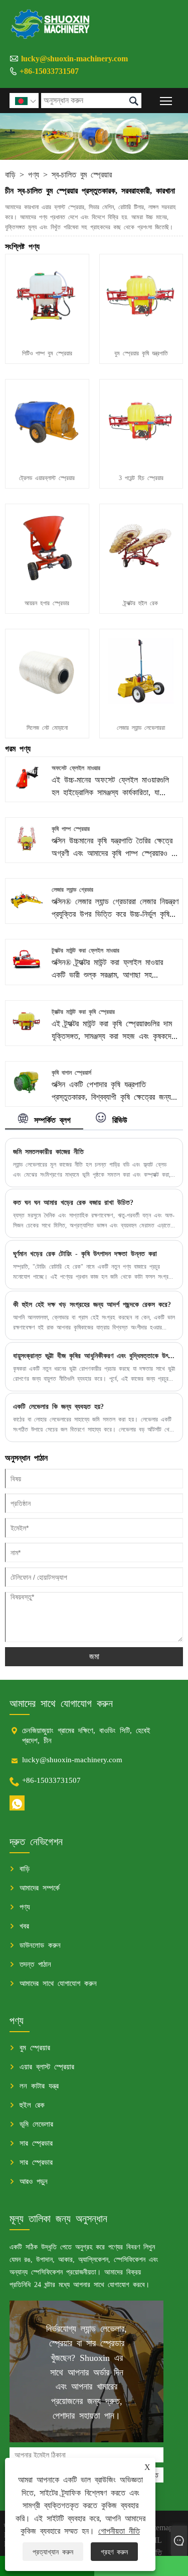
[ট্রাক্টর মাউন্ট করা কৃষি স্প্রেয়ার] (26, 1034)
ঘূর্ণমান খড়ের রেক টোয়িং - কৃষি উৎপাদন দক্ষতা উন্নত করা (85, 1253)
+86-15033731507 (49, 70)
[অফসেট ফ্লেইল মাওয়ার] (26, 791)
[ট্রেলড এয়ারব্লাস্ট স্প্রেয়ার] (47, 459)
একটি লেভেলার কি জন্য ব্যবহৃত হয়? (58, 1406)
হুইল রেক (32, 2104)
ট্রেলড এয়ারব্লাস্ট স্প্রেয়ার (47, 478)
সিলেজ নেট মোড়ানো (47, 727)
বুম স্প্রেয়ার (35, 2047)
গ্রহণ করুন (114, 2551)
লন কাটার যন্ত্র (39, 2085)
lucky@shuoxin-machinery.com (74, 58)
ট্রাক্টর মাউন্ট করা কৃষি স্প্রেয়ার (83, 1011)
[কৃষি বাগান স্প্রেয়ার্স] (26, 1096)
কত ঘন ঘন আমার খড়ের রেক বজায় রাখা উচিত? (73, 1202)
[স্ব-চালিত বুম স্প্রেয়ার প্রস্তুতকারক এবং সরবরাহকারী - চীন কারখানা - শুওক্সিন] (51, 24)
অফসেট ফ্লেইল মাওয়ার (76, 768)
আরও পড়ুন (34, 2181)
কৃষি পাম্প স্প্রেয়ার (71, 828)
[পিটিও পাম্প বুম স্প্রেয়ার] (47, 334)
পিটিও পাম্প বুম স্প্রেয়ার (47, 353)
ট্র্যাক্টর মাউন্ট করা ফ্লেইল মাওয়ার (85, 950)
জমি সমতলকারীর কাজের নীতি (48, 1151)
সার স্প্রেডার (36, 2142)
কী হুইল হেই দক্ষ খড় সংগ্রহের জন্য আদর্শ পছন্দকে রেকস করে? (92, 1304)
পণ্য (34, 174)
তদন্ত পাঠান (35, 1964)
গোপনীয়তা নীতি (119, 2530)
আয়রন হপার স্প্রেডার (47, 603)
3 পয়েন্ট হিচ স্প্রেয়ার (141, 478)
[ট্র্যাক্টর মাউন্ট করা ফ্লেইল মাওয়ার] (26, 974)
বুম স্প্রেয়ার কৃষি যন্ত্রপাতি (141, 353)
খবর (24, 1925)
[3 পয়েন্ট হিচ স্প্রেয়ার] (141, 459)
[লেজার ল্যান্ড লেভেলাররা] (141, 709)
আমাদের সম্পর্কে (40, 1887)
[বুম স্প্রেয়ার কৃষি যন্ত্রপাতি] (141, 334)
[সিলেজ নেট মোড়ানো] (47, 709)
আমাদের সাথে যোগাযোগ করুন (58, 1983)
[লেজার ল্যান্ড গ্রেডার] (26, 913)
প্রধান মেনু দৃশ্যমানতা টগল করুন (166, 100)
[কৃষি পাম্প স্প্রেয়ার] (26, 852)
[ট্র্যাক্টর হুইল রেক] (141, 584)
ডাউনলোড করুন (40, 1944)
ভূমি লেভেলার (36, 2123)
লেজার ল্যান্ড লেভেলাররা (141, 727)
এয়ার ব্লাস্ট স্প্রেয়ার (47, 2066)
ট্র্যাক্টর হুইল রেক (141, 603)
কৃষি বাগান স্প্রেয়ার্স (71, 1072)
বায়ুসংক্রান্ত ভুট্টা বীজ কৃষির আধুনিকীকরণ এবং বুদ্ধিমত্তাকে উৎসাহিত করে (94, 1355)
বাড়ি (10, 174)
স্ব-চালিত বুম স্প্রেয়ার (82, 174)
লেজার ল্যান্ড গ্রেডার (72, 889)
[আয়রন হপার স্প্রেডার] (47, 584)
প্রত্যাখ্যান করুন (53, 2551)
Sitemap (160, 2527)
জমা (94, 1656)
